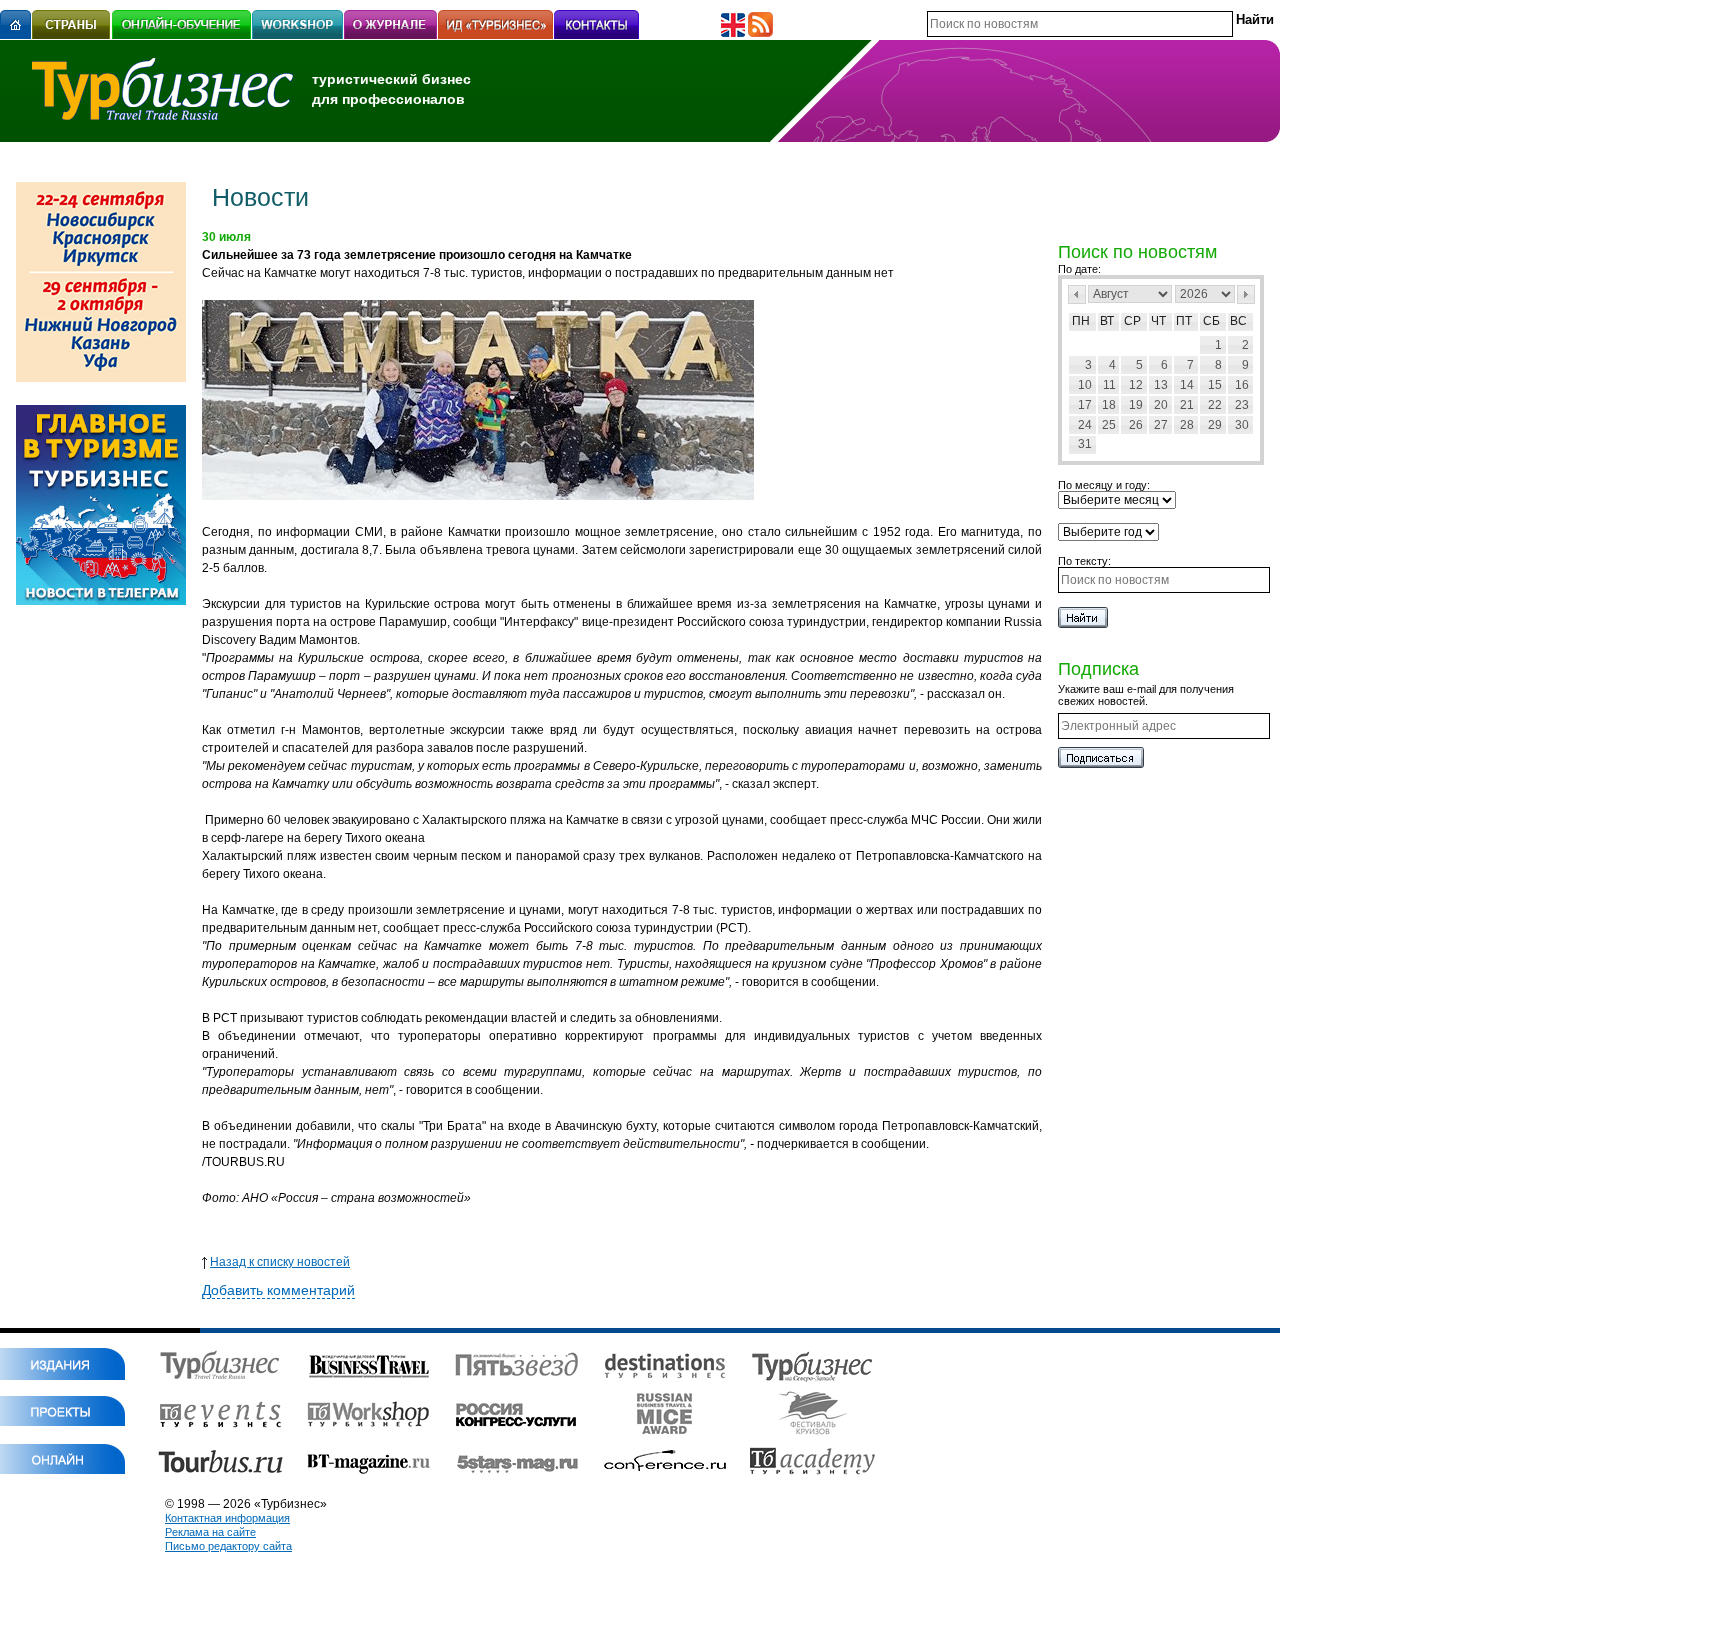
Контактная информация (227, 1518)
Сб (1211, 321)
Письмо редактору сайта (228, 1546)
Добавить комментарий (278, 1290)
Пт (1184, 321)
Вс (1238, 321)
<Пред (1077, 294)
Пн (1081, 321)
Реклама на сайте (210, 1532)
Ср (1132, 321)
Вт (1107, 321)
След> (1246, 294)
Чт (1158, 321)
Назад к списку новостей (280, 1262)
